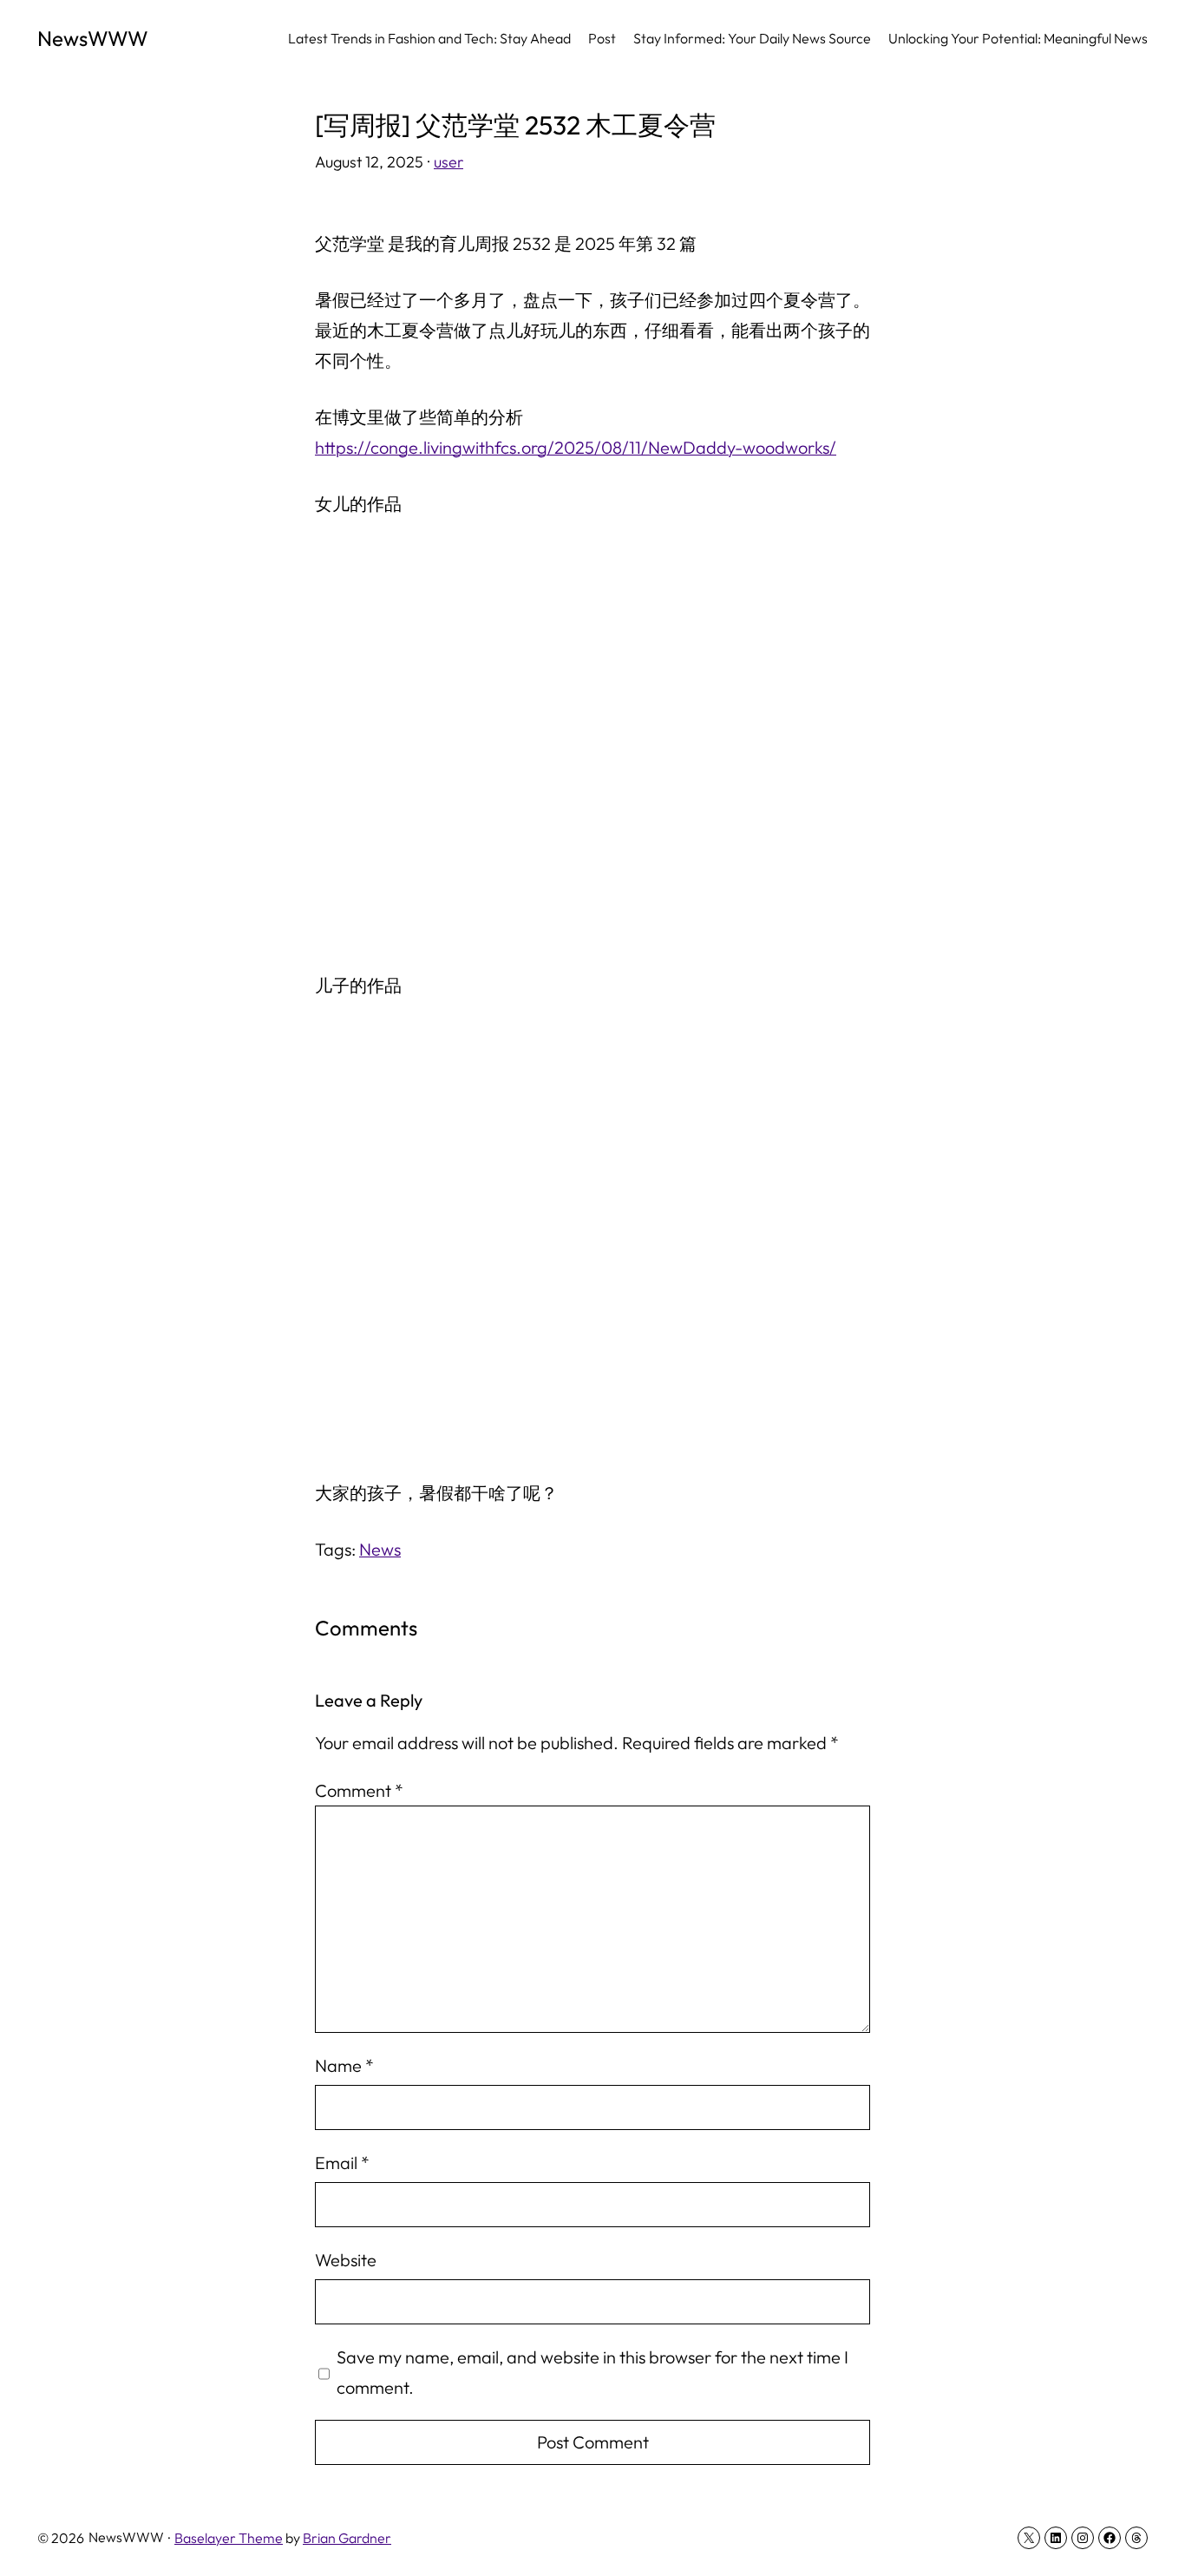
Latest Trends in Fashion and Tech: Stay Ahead (429, 38)
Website (346, 2260)
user (448, 162)
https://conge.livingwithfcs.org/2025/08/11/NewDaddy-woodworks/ (576, 447)
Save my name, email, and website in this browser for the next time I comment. (592, 2372)
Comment (359, 1790)
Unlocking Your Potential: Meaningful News (1018, 38)
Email (342, 2163)
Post (602, 38)
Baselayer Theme (229, 2538)
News (380, 1549)
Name (344, 2065)
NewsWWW (93, 38)
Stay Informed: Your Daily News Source (752, 38)
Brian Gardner (347, 2538)
